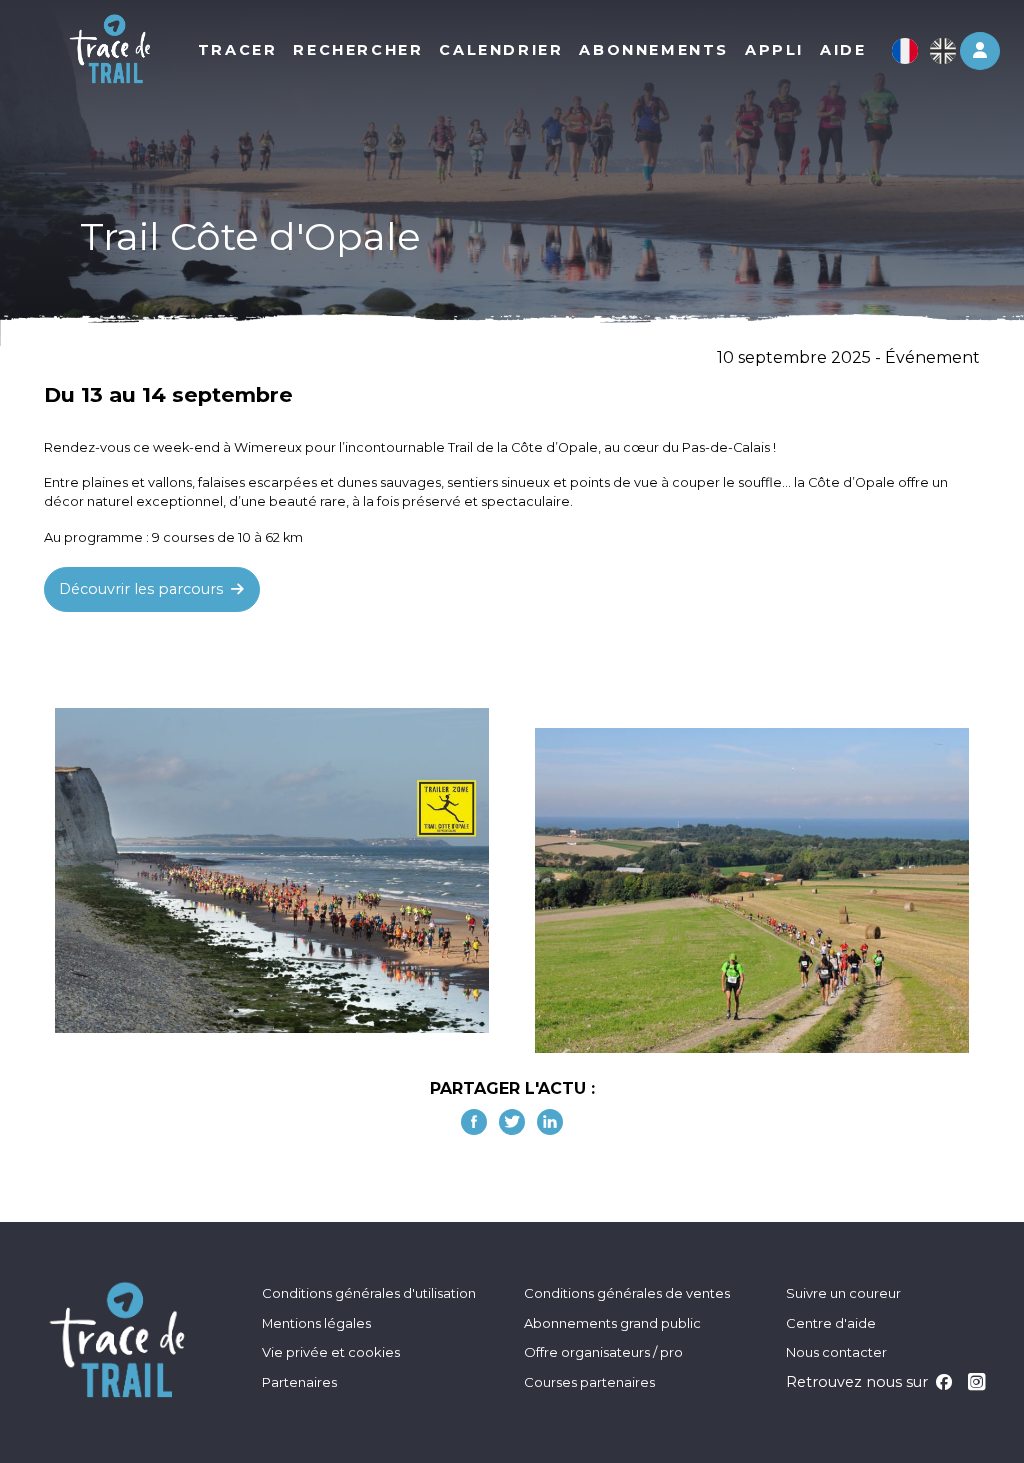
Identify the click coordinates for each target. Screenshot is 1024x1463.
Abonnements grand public (612, 1323)
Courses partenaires (589, 1382)
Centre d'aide (831, 1323)
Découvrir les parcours (143, 589)
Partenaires (299, 1382)
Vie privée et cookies (331, 1352)
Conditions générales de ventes (627, 1293)
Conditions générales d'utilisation (369, 1293)
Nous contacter (836, 1352)
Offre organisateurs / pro (603, 1352)
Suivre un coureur (843, 1293)
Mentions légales (316, 1323)
